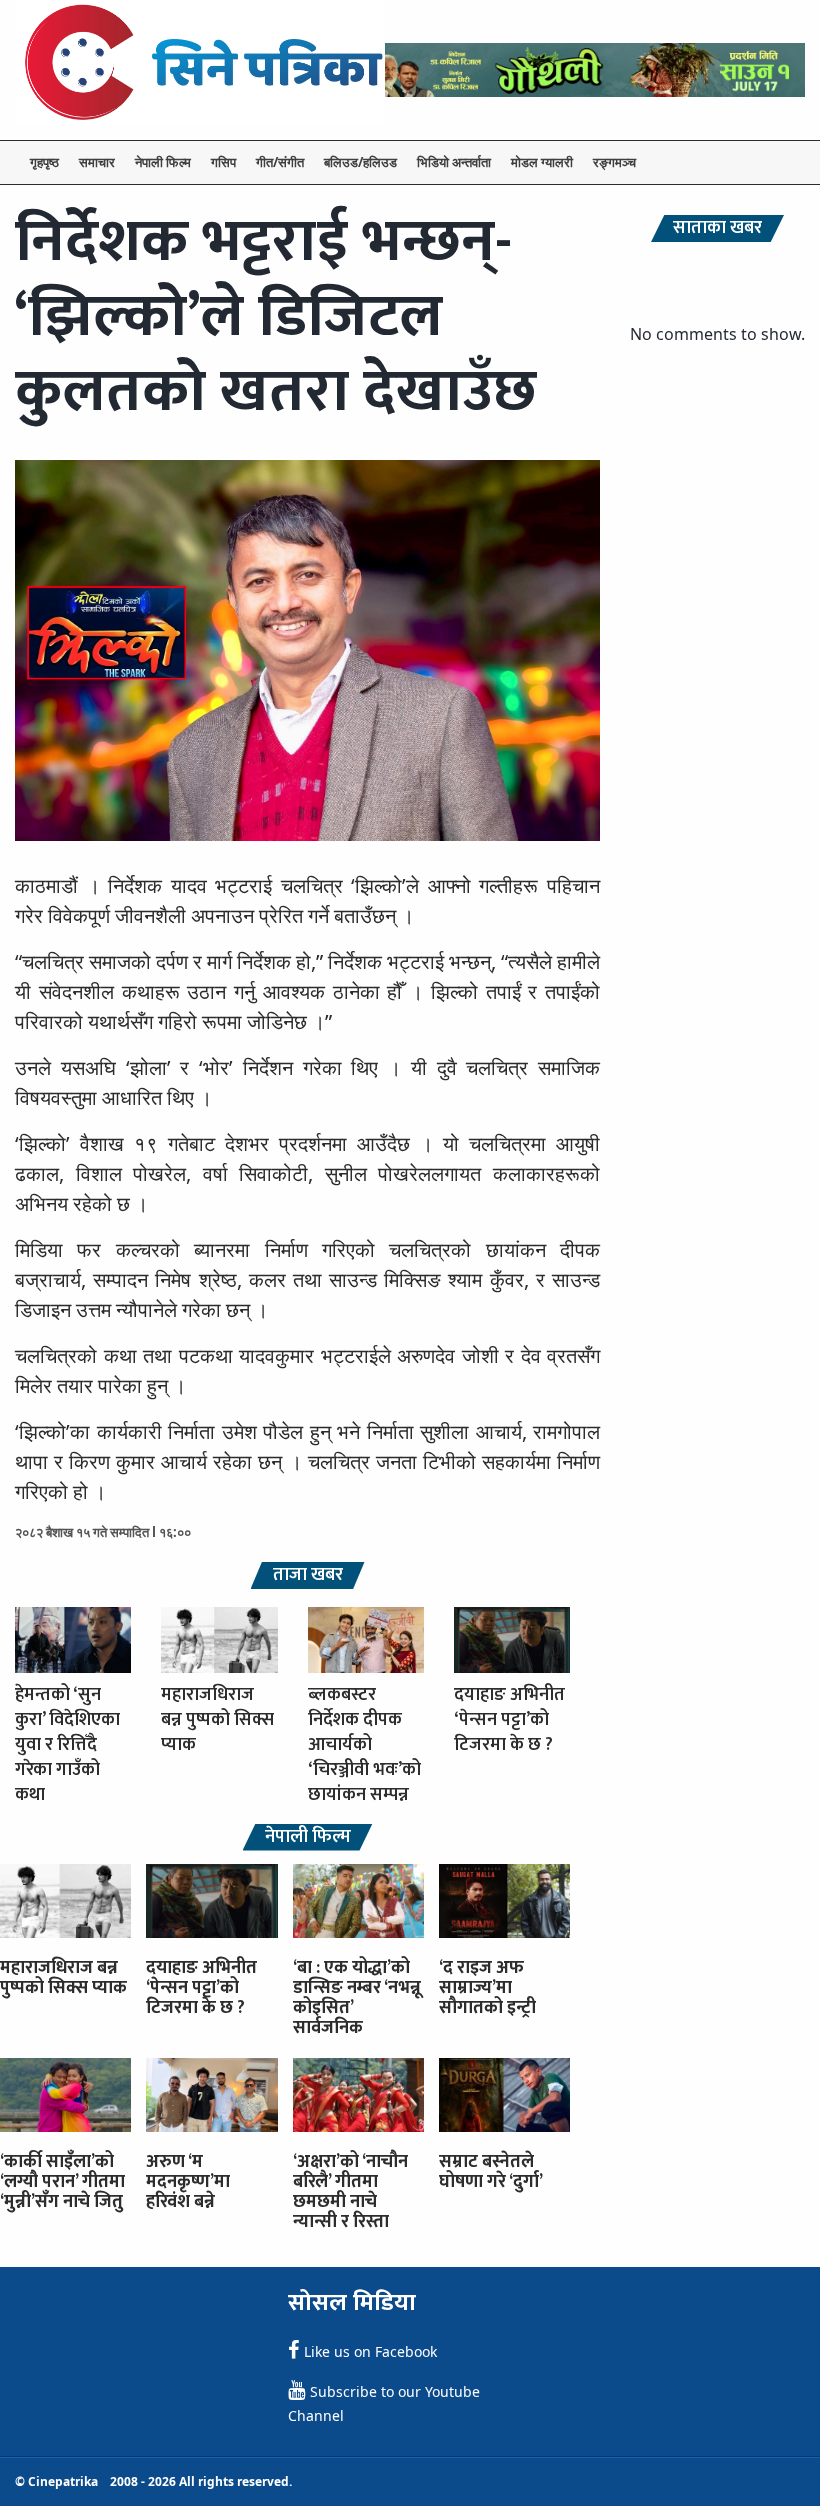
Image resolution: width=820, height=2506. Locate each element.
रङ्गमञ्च (614, 162)
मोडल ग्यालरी (542, 162)
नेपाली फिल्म (163, 162)
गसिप (223, 162)
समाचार (97, 162)
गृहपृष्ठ (44, 162)
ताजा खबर (308, 1575)
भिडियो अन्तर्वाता (454, 162)
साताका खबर (717, 228)
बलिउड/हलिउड (360, 162)
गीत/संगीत (280, 162)
